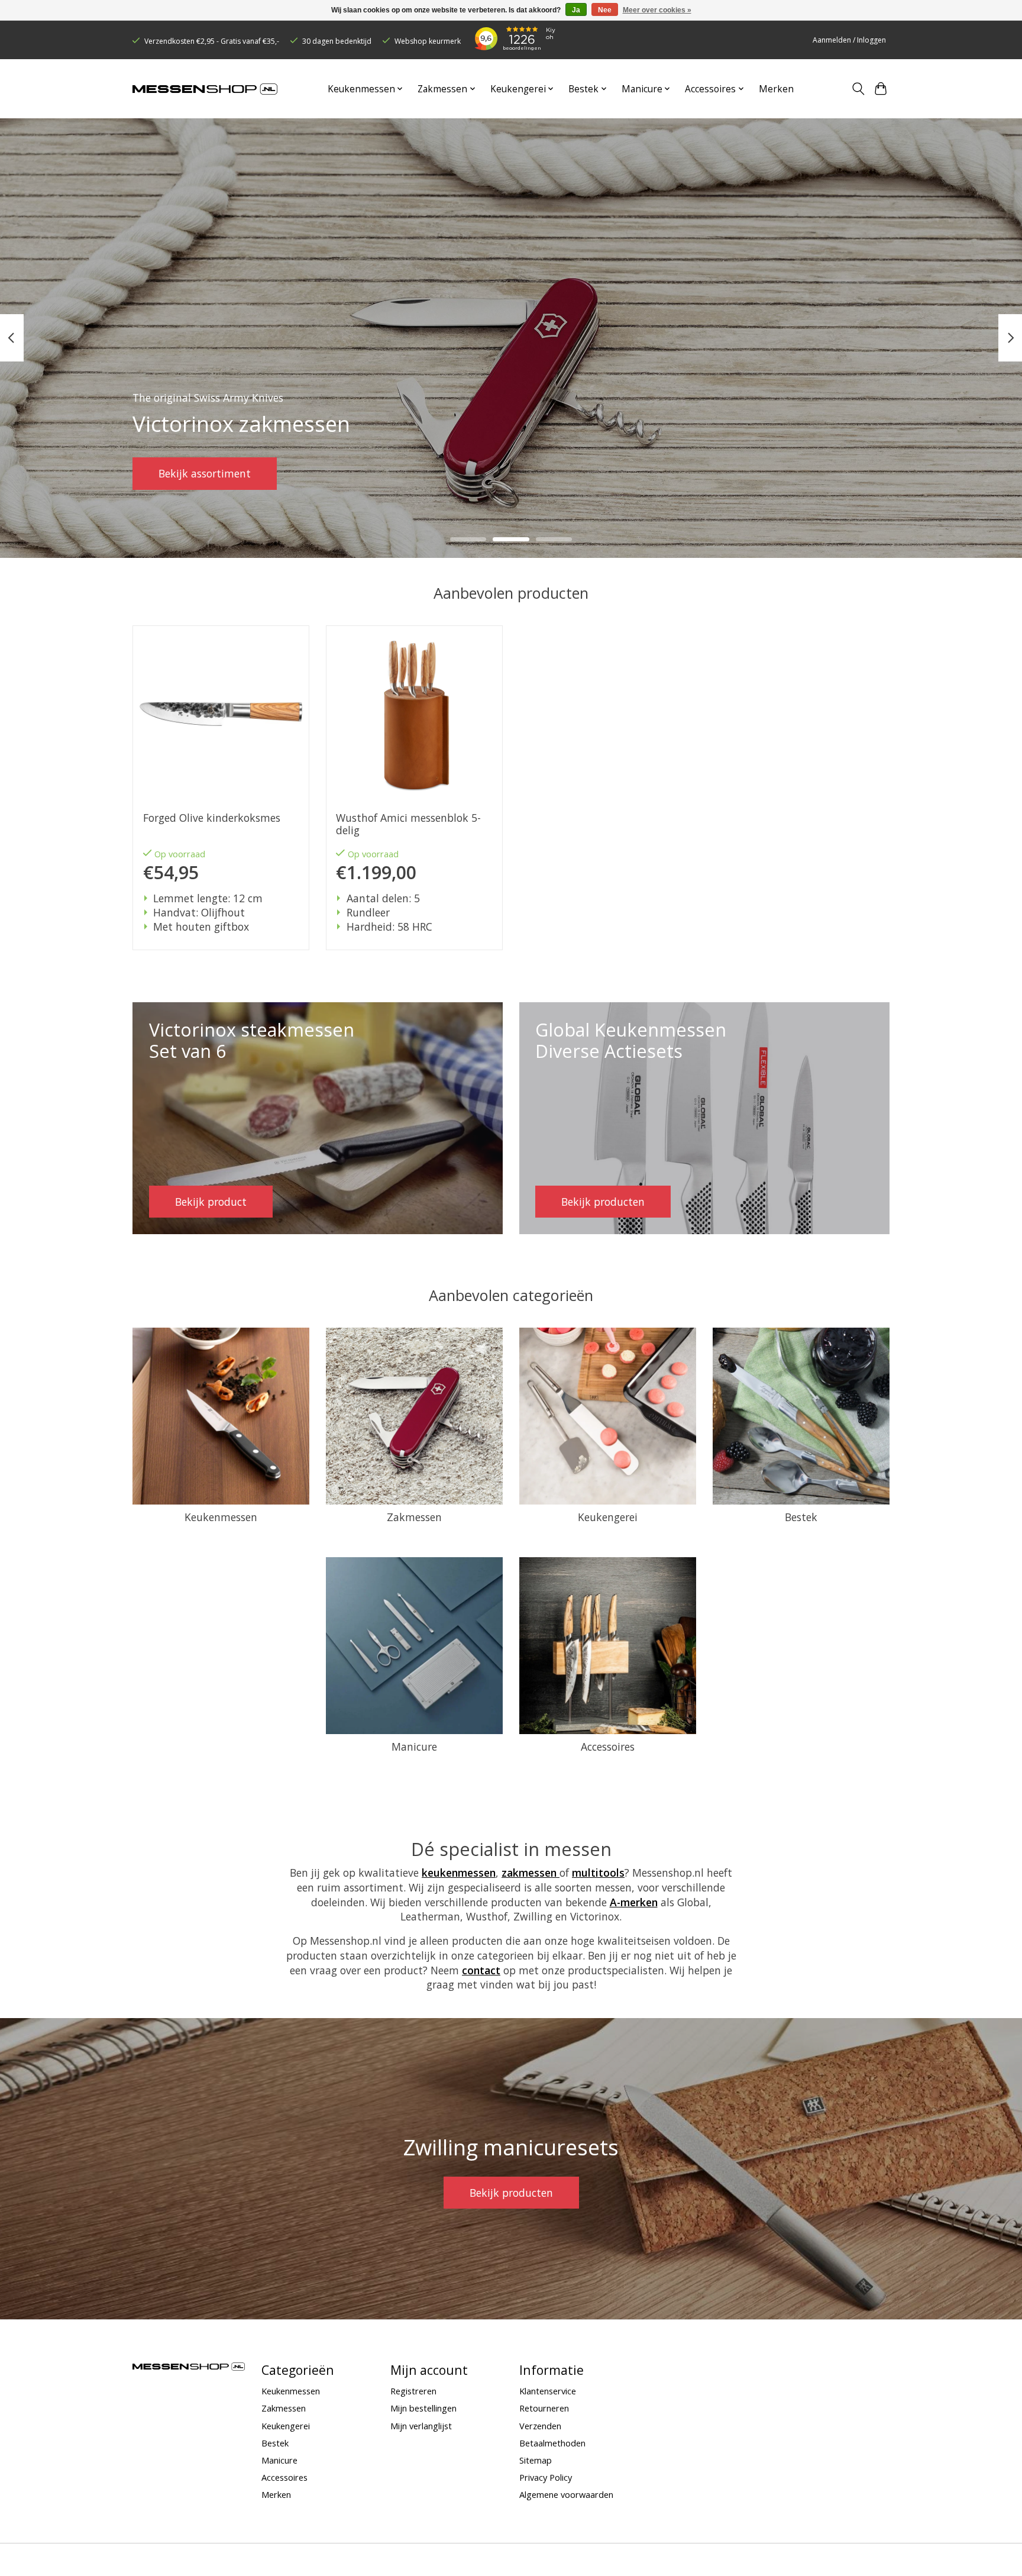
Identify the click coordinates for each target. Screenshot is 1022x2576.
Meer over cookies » (657, 10)
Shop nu (179, 473)
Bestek (801, 1517)
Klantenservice (548, 2391)
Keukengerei (608, 1517)
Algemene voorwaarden (566, 2494)
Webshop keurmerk (428, 41)
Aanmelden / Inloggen (849, 40)
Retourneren (544, 2408)
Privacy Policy (546, 2477)
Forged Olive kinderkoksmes (212, 818)
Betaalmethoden (552, 2443)
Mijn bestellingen (423, 2408)
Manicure (414, 1747)
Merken (776, 89)
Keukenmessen (221, 1517)
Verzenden (540, 2426)
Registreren (413, 2391)
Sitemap (536, 2460)
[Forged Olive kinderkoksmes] (221, 714)
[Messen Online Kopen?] (205, 89)
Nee (605, 10)
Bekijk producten (511, 2193)
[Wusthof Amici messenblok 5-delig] (414, 714)
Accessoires (608, 1747)
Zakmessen (414, 1517)
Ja (576, 10)
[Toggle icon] (858, 89)
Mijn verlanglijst (421, 2426)
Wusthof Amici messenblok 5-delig (408, 824)
